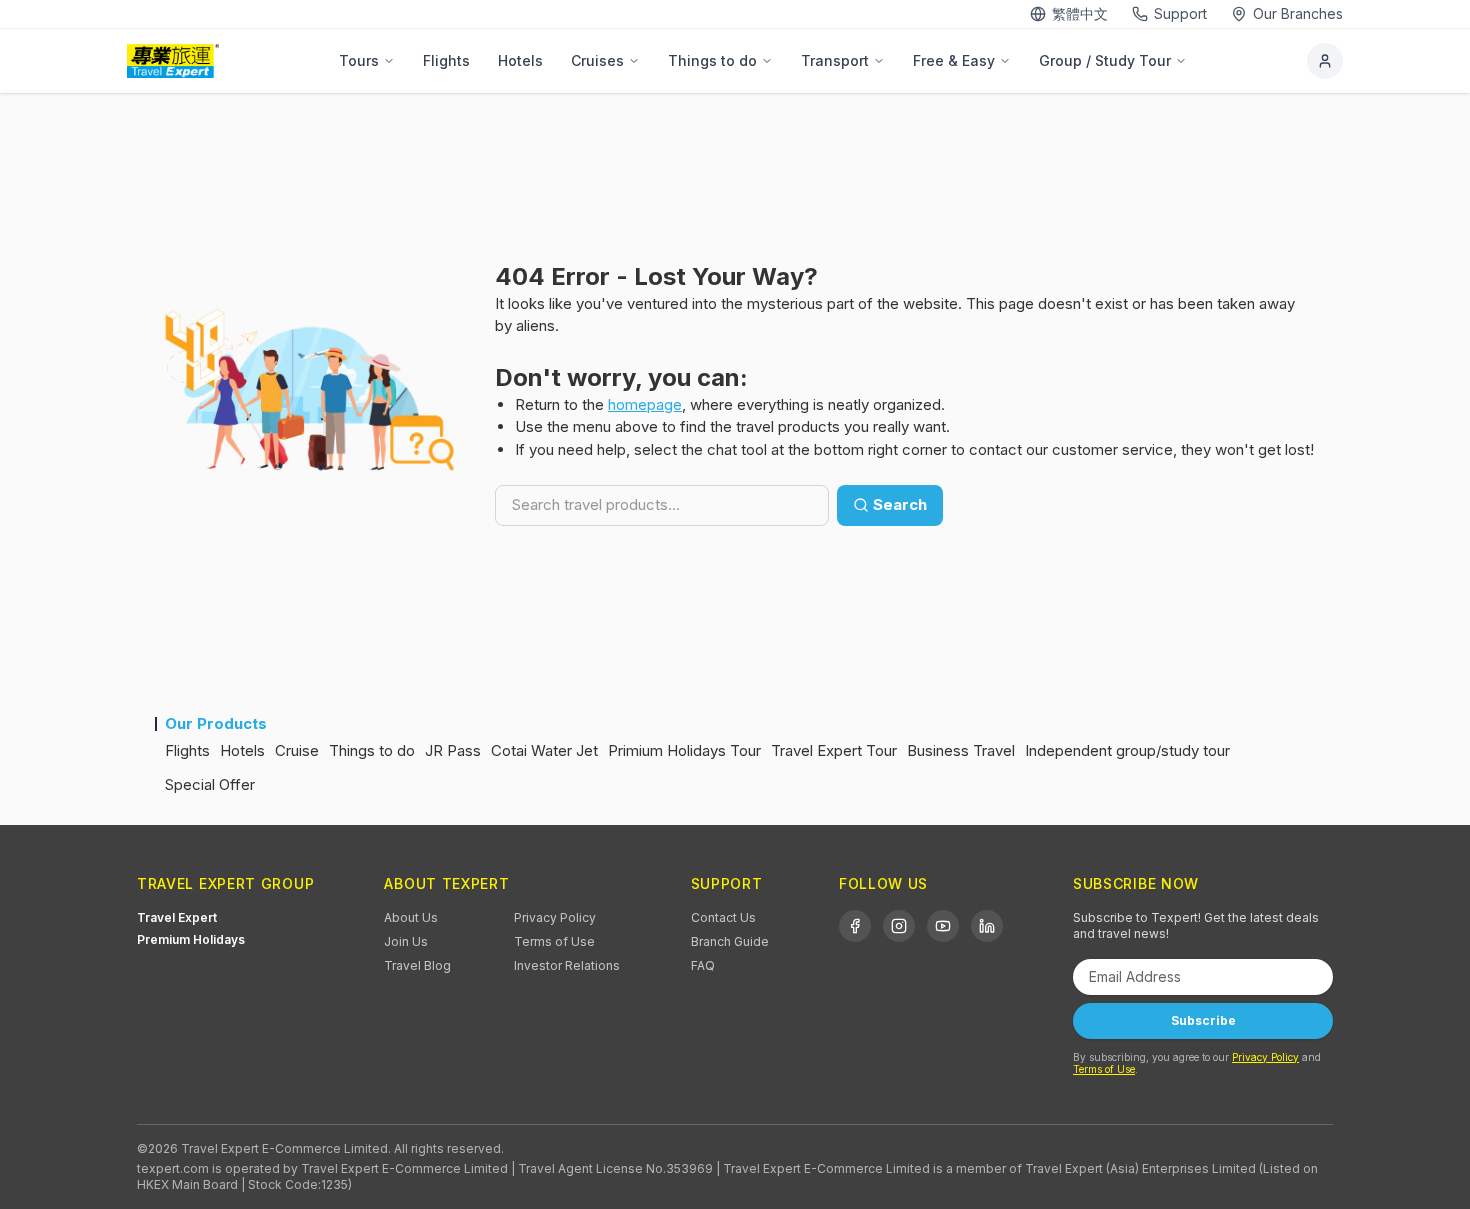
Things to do (712, 60)
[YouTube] (943, 926)
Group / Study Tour (1105, 60)
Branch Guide (730, 941)
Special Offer (210, 784)
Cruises (597, 60)
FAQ (703, 965)
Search (900, 504)
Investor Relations (567, 965)
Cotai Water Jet (544, 750)
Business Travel (961, 750)
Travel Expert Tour (834, 750)
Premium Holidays (191, 939)
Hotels (520, 60)
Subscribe (1203, 1020)
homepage (645, 404)
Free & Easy (954, 60)
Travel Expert (177, 917)
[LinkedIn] (987, 926)
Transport (835, 60)
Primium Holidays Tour (684, 750)
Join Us (406, 941)
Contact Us (723, 917)
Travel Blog (417, 965)
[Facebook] (855, 926)
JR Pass (453, 750)
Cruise (297, 750)
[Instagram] (899, 926)
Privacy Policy (555, 917)
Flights (446, 60)
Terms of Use (554, 941)
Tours (359, 60)
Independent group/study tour (1127, 750)
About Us (411, 917)
